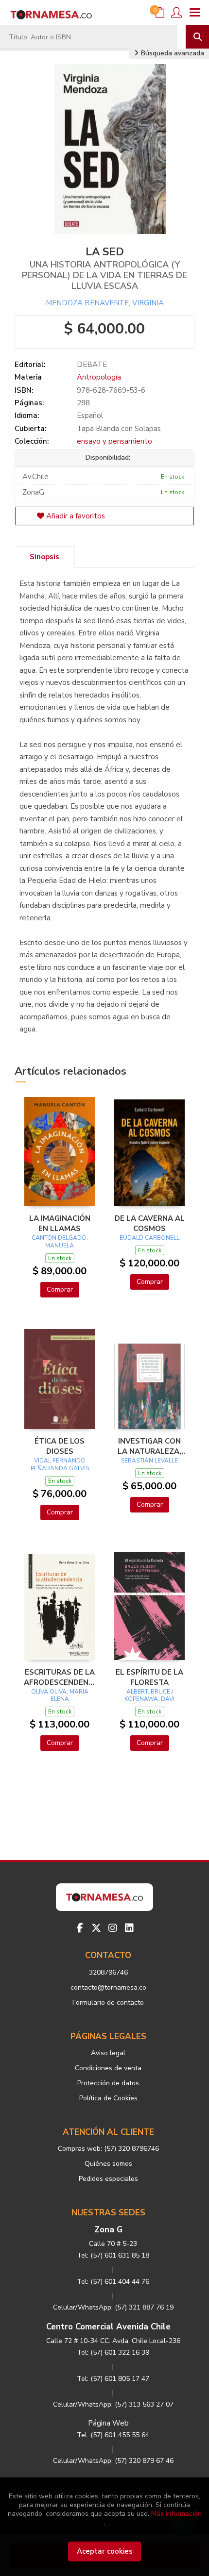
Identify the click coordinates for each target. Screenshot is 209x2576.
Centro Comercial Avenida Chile (108, 2327)
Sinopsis (44, 557)
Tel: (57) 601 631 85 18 (113, 2255)
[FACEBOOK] (80, 1928)
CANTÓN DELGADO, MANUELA (60, 1242)
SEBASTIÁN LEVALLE (149, 1461)
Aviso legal (108, 2053)
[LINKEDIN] (129, 1928)
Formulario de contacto (108, 2003)
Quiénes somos (108, 2164)
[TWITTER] (96, 1928)
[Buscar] (197, 37)
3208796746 (108, 1972)
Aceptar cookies (105, 2551)
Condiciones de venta (108, 2068)
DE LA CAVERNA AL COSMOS (150, 1223)
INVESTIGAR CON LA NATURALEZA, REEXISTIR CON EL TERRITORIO (150, 1446)
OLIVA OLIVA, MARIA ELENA (60, 1695)
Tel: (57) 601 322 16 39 (113, 2352)
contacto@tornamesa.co (108, 1987)
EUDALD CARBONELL (149, 1238)
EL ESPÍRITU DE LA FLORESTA (149, 1677)
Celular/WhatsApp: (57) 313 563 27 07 (113, 2404)
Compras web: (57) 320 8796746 (108, 2149)
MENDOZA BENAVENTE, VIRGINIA (105, 303)
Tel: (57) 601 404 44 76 (113, 2282)
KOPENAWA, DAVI (149, 1699)
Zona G (108, 2230)
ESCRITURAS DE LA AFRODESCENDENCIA (60, 1677)
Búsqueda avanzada (172, 53)
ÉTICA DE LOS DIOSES (60, 1446)
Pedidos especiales (108, 2179)
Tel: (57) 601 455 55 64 (113, 2435)
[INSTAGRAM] (113, 1928)
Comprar (60, 1289)
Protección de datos (108, 2083)
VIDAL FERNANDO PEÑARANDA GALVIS (60, 1464)
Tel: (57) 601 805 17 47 (113, 2379)
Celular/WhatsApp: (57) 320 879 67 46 (113, 2461)
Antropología (99, 377)
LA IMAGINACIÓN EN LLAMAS (60, 1223)
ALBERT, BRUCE (148, 1692)
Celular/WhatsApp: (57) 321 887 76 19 (113, 2307)
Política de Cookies (108, 2098)
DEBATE (92, 365)
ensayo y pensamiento (114, 441)
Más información (176, 2514)
